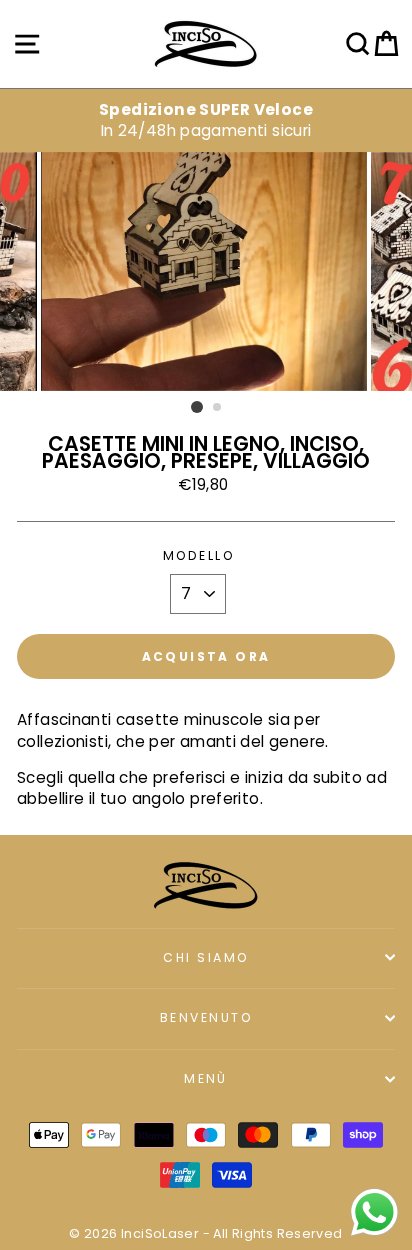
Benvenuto (206, 1017)
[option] (206, 120)
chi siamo (205, 957)
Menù (206, 1078)
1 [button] (197, 407)
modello (198, 555)
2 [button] (218, 408)
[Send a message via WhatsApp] (374, 1212)
